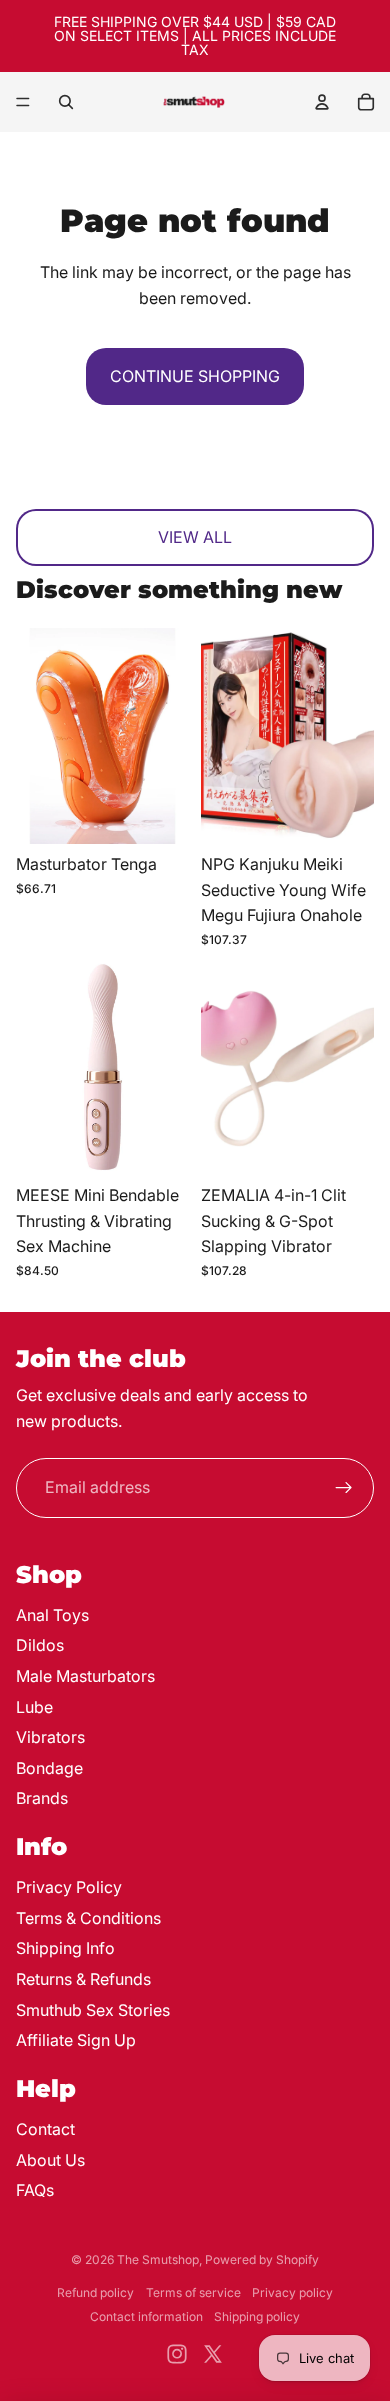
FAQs (35, 2190)
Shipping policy (257, 2316)
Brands (42, 1798)
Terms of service (193, 2292)
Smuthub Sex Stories (93, 2010)
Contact (45, 2129)
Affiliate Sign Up (76, 2040)
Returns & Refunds (83, 1979)
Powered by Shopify (262, 2259)
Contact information (146, 2316)
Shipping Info (65, 1948)
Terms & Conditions (88, 1918)
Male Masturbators (85, 1676)
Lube (34, 1707)
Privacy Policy (69, 1887)
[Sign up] (344, 1488)
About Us (50, 2160)
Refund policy (95, 2292)
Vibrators (50, 1737)
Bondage (49, 1768)
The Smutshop (158, 2259)
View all (195, 537)
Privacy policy (292, 2292)
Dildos (40, 1645)
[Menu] (23, 102)
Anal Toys (52, 1615)
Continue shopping (195, 376)
